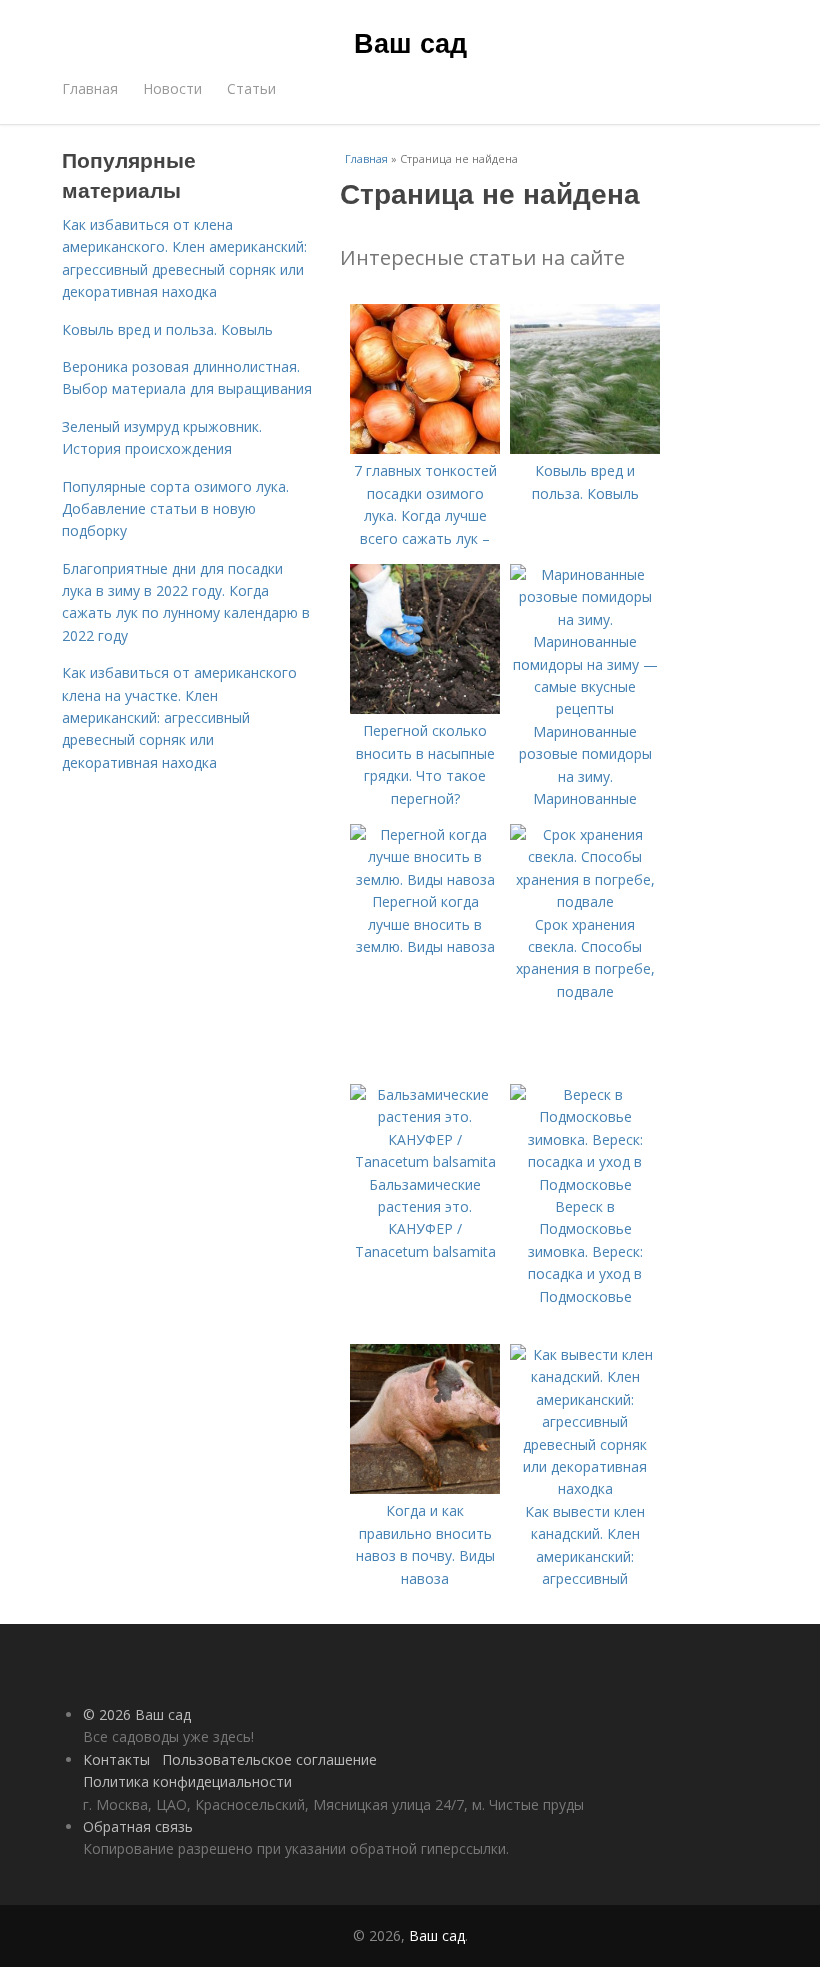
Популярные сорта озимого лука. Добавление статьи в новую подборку (175, 509)
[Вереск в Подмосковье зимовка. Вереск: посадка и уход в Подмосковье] (585, 1184)
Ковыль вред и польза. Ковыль (167, 329)
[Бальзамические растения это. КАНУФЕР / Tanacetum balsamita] (425, 1161)
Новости (172, 88)
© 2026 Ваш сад (137, 1714)
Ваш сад (410, 42)
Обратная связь (138, 1826)
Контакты (116, 1759)
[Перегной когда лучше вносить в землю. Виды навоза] (425, 879)
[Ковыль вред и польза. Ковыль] (585, 448)
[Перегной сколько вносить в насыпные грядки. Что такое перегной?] (425, 708)
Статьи (251, 88)
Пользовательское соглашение (269, 1759)
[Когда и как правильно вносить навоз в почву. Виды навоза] (425, 1488)
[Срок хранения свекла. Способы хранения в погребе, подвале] (585, 901)
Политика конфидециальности (187, 1781)
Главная (90, 88)
